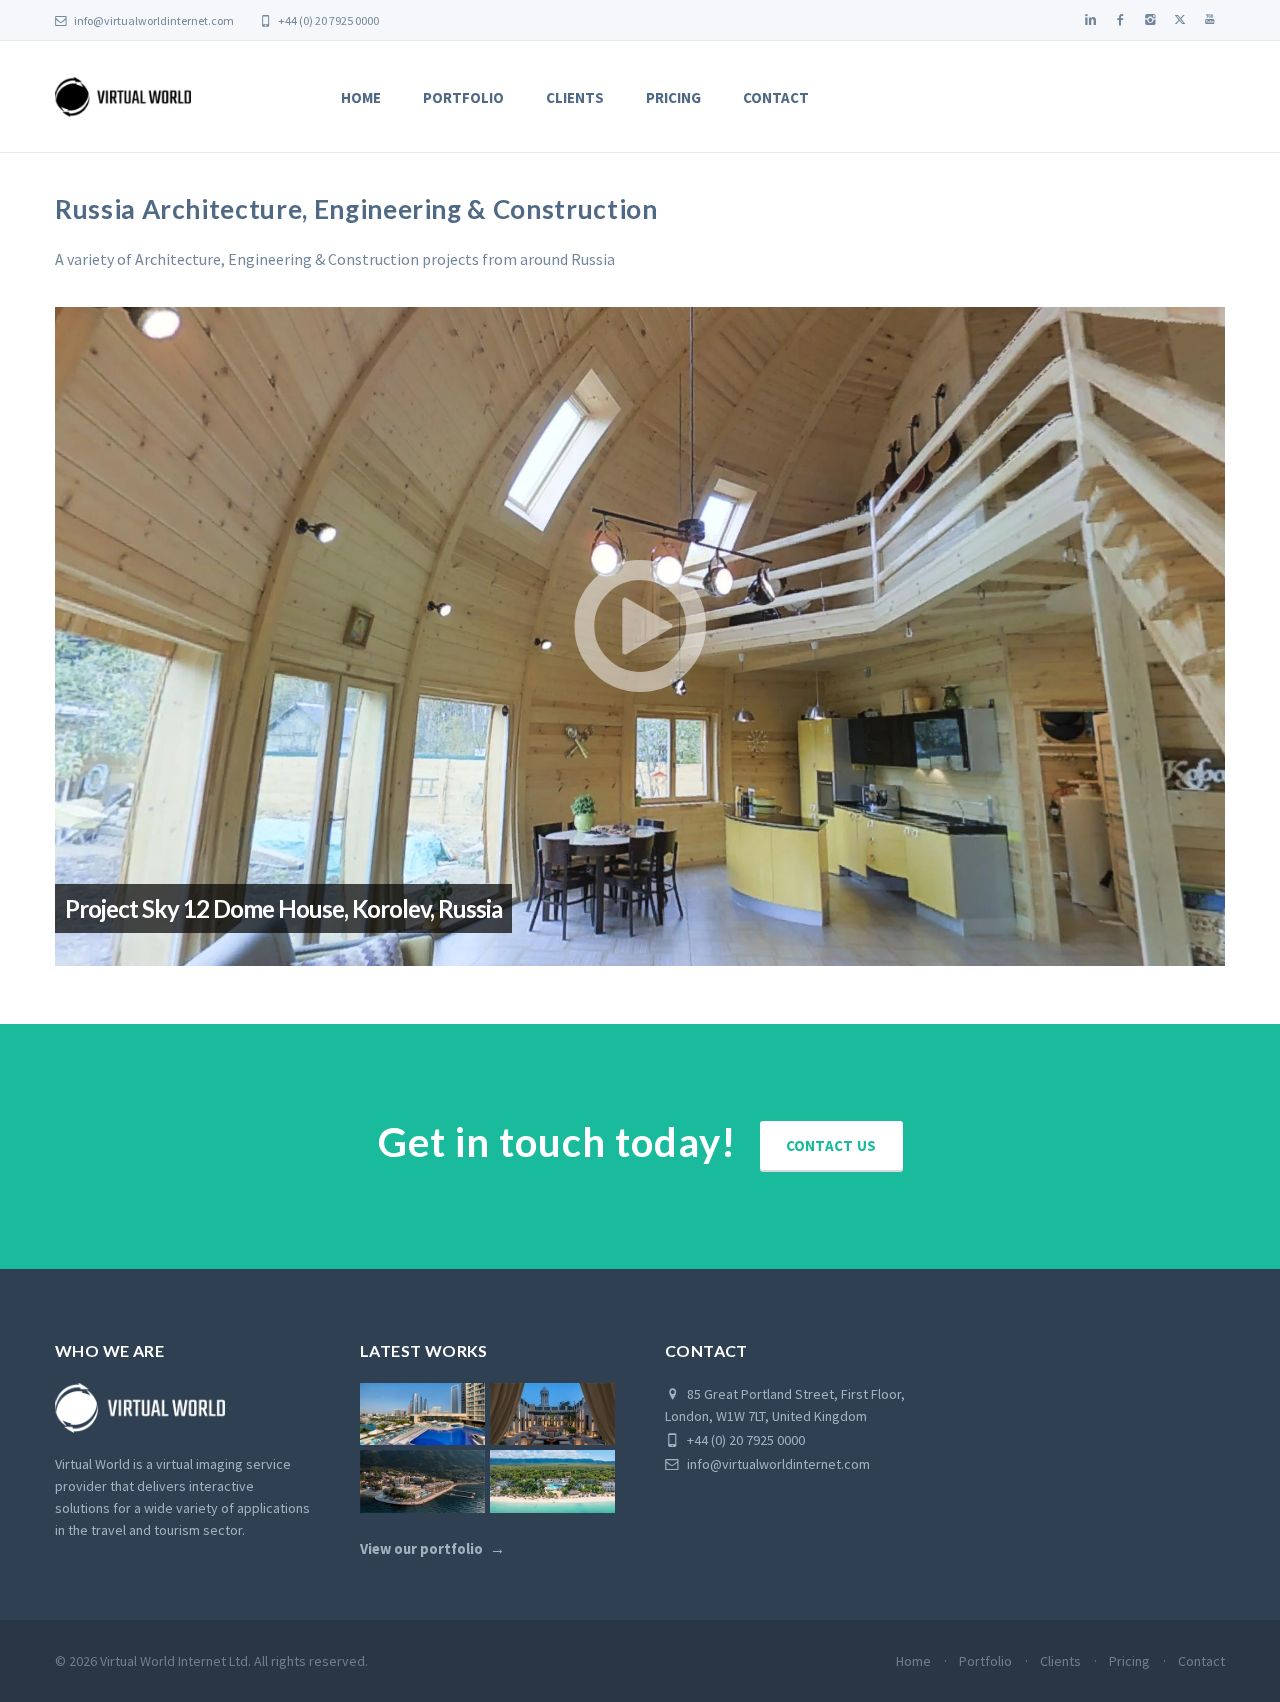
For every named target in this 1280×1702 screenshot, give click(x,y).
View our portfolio (421, 1549)
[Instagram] (1150, 20)
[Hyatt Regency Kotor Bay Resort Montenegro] (422, 1481)
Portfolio (463, 97)
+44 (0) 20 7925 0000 (327, 20)
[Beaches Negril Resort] (552, 1481)
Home (361, 97)
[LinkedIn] (1090, 20)
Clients (575, 97)
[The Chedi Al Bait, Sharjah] (552, 1414)
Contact (776, 97)
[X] (1180, 20)
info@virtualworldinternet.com (154, 20)
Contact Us (831, 1145)
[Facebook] (1120, 20)
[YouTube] (1210, 20)
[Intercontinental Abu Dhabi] (422, 1414)
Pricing (673, 97)
